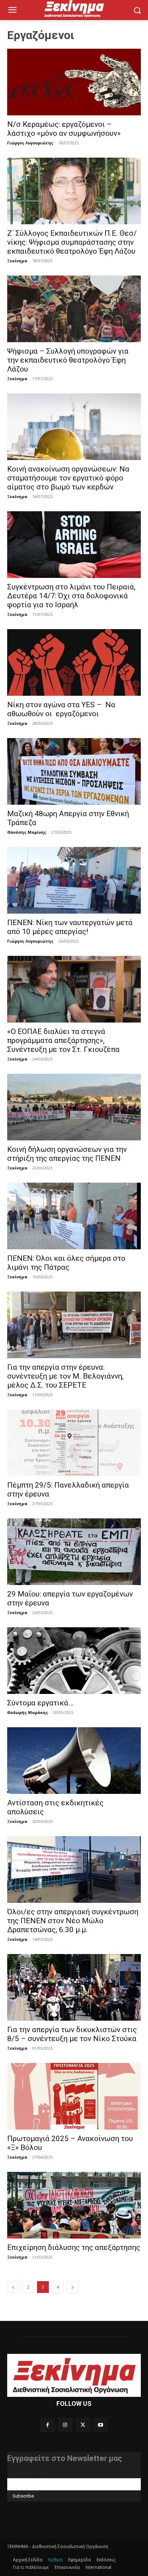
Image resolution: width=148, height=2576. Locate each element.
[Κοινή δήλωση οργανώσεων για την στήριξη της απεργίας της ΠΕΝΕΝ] (74, 1107)
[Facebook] (48, 2425)
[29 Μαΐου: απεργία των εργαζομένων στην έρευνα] (74, 1552)
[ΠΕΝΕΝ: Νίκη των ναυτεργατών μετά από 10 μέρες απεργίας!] (74, 880)
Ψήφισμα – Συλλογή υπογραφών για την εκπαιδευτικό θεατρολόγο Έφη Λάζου (68, 360)
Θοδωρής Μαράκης (28, 1712)
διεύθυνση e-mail (27, 2475)
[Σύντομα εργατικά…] (74, 1661)
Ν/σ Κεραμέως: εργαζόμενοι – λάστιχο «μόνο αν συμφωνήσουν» (64, 129)
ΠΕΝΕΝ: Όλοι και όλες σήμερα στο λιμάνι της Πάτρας (66, 1263)
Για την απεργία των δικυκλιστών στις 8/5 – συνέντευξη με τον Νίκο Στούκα (72, 2034)
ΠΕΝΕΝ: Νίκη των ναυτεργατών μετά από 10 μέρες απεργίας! (70, 927)
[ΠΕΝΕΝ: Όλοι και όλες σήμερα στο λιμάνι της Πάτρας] (74, 1216)
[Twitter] (83, 2425)
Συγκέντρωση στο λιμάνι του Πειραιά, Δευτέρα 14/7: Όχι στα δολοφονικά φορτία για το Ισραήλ (71, 596)
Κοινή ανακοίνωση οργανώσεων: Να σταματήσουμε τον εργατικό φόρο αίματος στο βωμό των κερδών (68, 478)
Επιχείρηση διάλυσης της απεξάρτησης (74, 2247)
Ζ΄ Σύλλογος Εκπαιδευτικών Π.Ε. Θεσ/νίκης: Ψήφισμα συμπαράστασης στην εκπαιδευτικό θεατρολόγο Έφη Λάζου (72, 242)
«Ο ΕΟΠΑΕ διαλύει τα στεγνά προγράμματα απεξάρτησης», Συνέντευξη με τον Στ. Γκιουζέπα (63, 1040)
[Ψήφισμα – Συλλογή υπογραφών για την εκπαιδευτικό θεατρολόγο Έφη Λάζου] (74, 309)
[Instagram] (65, 2425)
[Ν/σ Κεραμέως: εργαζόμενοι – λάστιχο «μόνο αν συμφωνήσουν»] (74, 82)
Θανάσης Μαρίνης (27, 832)
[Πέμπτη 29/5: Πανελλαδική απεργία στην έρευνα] (74, 1443)
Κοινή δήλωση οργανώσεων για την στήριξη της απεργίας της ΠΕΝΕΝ (67, 1154)
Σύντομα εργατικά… (40, 1703)
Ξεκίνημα (17, 261)
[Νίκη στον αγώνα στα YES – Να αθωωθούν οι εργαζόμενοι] (74, 662)
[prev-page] (13, 2287)
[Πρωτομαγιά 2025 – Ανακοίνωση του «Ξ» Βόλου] (74, 2096)
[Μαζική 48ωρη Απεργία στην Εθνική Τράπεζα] (74, 771)
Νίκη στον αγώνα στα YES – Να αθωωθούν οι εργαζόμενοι (61, 709)
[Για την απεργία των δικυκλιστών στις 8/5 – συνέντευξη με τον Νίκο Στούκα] (74, 1987)
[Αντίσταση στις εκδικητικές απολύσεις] (74, 1761)
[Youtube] (100, 2425)
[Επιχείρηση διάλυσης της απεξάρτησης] (74, 2205)
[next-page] (73, 2287)
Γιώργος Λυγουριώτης (30, 143)
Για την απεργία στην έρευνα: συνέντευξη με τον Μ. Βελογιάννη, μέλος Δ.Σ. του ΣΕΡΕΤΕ (65, 1376)
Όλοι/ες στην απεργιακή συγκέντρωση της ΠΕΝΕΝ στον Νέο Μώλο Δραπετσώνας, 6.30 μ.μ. (73, 1921)
